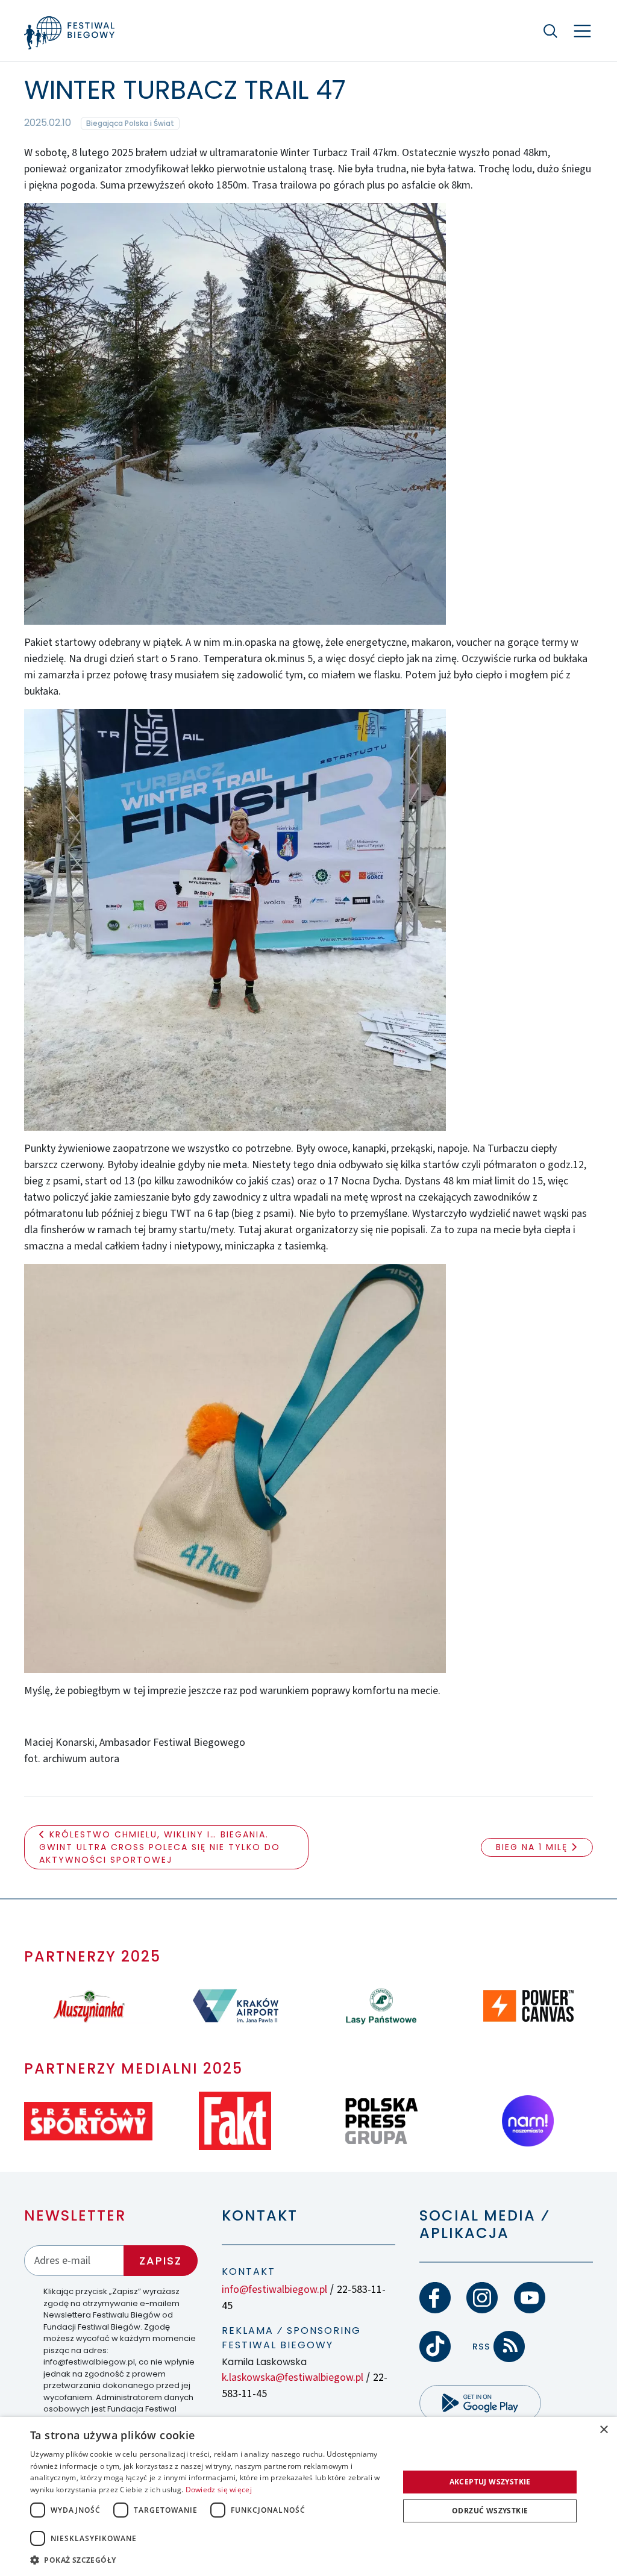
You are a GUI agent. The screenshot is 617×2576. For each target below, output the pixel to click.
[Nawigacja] (582, 31)
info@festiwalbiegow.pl (274, 2290)
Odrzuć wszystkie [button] (490, 2511)
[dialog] (308, 2496)
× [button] (603, 2430)
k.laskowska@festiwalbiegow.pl (293, 2377)
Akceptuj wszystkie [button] (490, 2482)
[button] (209, 2560)
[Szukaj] (551, 31)
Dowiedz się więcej (219, 2490)
